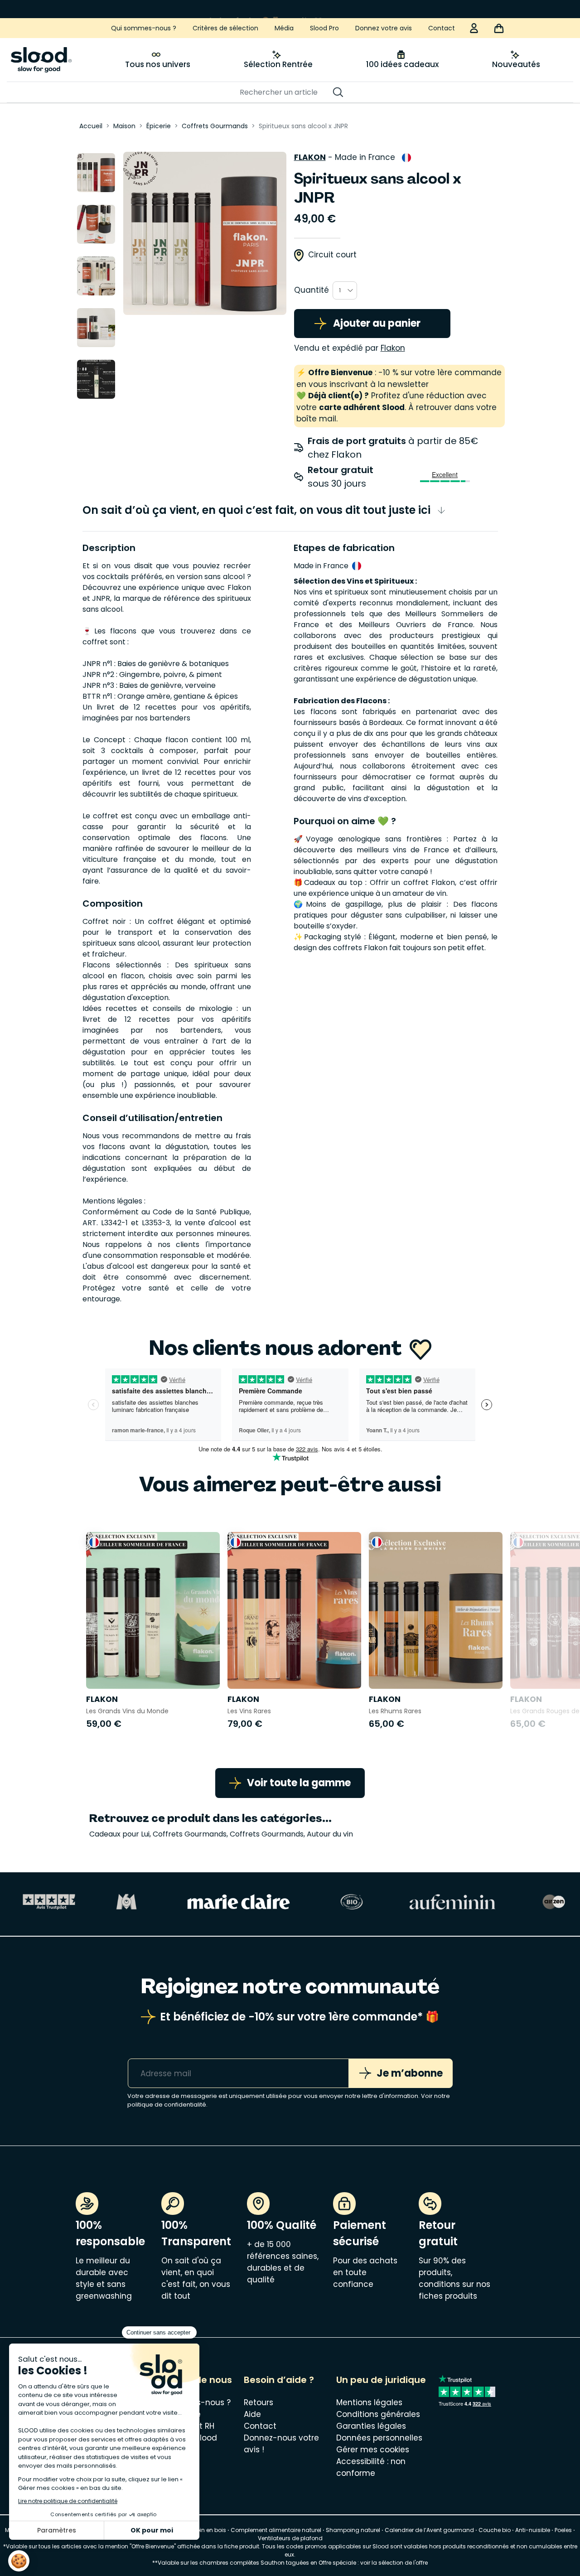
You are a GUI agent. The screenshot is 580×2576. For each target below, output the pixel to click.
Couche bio (495, 2530)
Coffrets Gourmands (190, 1834)
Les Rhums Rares (395, 1711)
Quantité (312, 290)
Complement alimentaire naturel (276, 2530)
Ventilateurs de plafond (290, 2538)
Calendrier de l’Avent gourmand (430, 2530)
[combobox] (345, 290)
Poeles (563, 2530)
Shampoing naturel (353, 2530)
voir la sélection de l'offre (394, 2563)
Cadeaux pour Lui (119, 1834)
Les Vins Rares (249, 1711)
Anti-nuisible (533, 2530)
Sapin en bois (207, 2530)
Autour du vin (330, 1834)
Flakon (310, 157)
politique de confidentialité (167, 2105)
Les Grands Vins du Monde (127, 1711)
